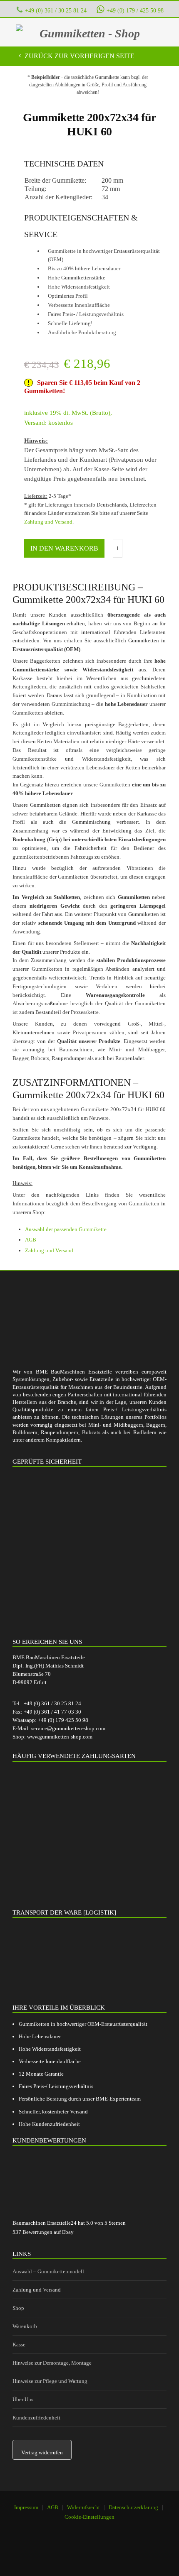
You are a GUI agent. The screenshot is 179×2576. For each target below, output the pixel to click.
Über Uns (23, 2399)
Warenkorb (25, 2326)
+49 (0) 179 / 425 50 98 (135, 10)
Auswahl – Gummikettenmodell (48, 2271)
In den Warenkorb (64, 548)
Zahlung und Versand (48, 522)
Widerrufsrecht (83, 2507)
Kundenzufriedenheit (36, 2418)
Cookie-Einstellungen (89, 2517)
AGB (31, 1240)
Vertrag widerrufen (42, 2452)
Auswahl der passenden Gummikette (66, 1229)
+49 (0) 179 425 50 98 (63, 1720)
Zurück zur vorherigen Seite (79, 56)
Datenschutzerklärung (133, 2507)
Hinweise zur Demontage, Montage (52, 2363)
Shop (18, 2308)
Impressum (26, 2507)
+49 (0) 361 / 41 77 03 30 (52, 1712)
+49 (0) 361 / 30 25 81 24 (56, 10)
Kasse (19, 2345)
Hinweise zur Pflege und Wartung (50, 2381)
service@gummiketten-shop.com (68, 1728)
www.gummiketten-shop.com (60, 1737)
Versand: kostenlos (48, 423)
